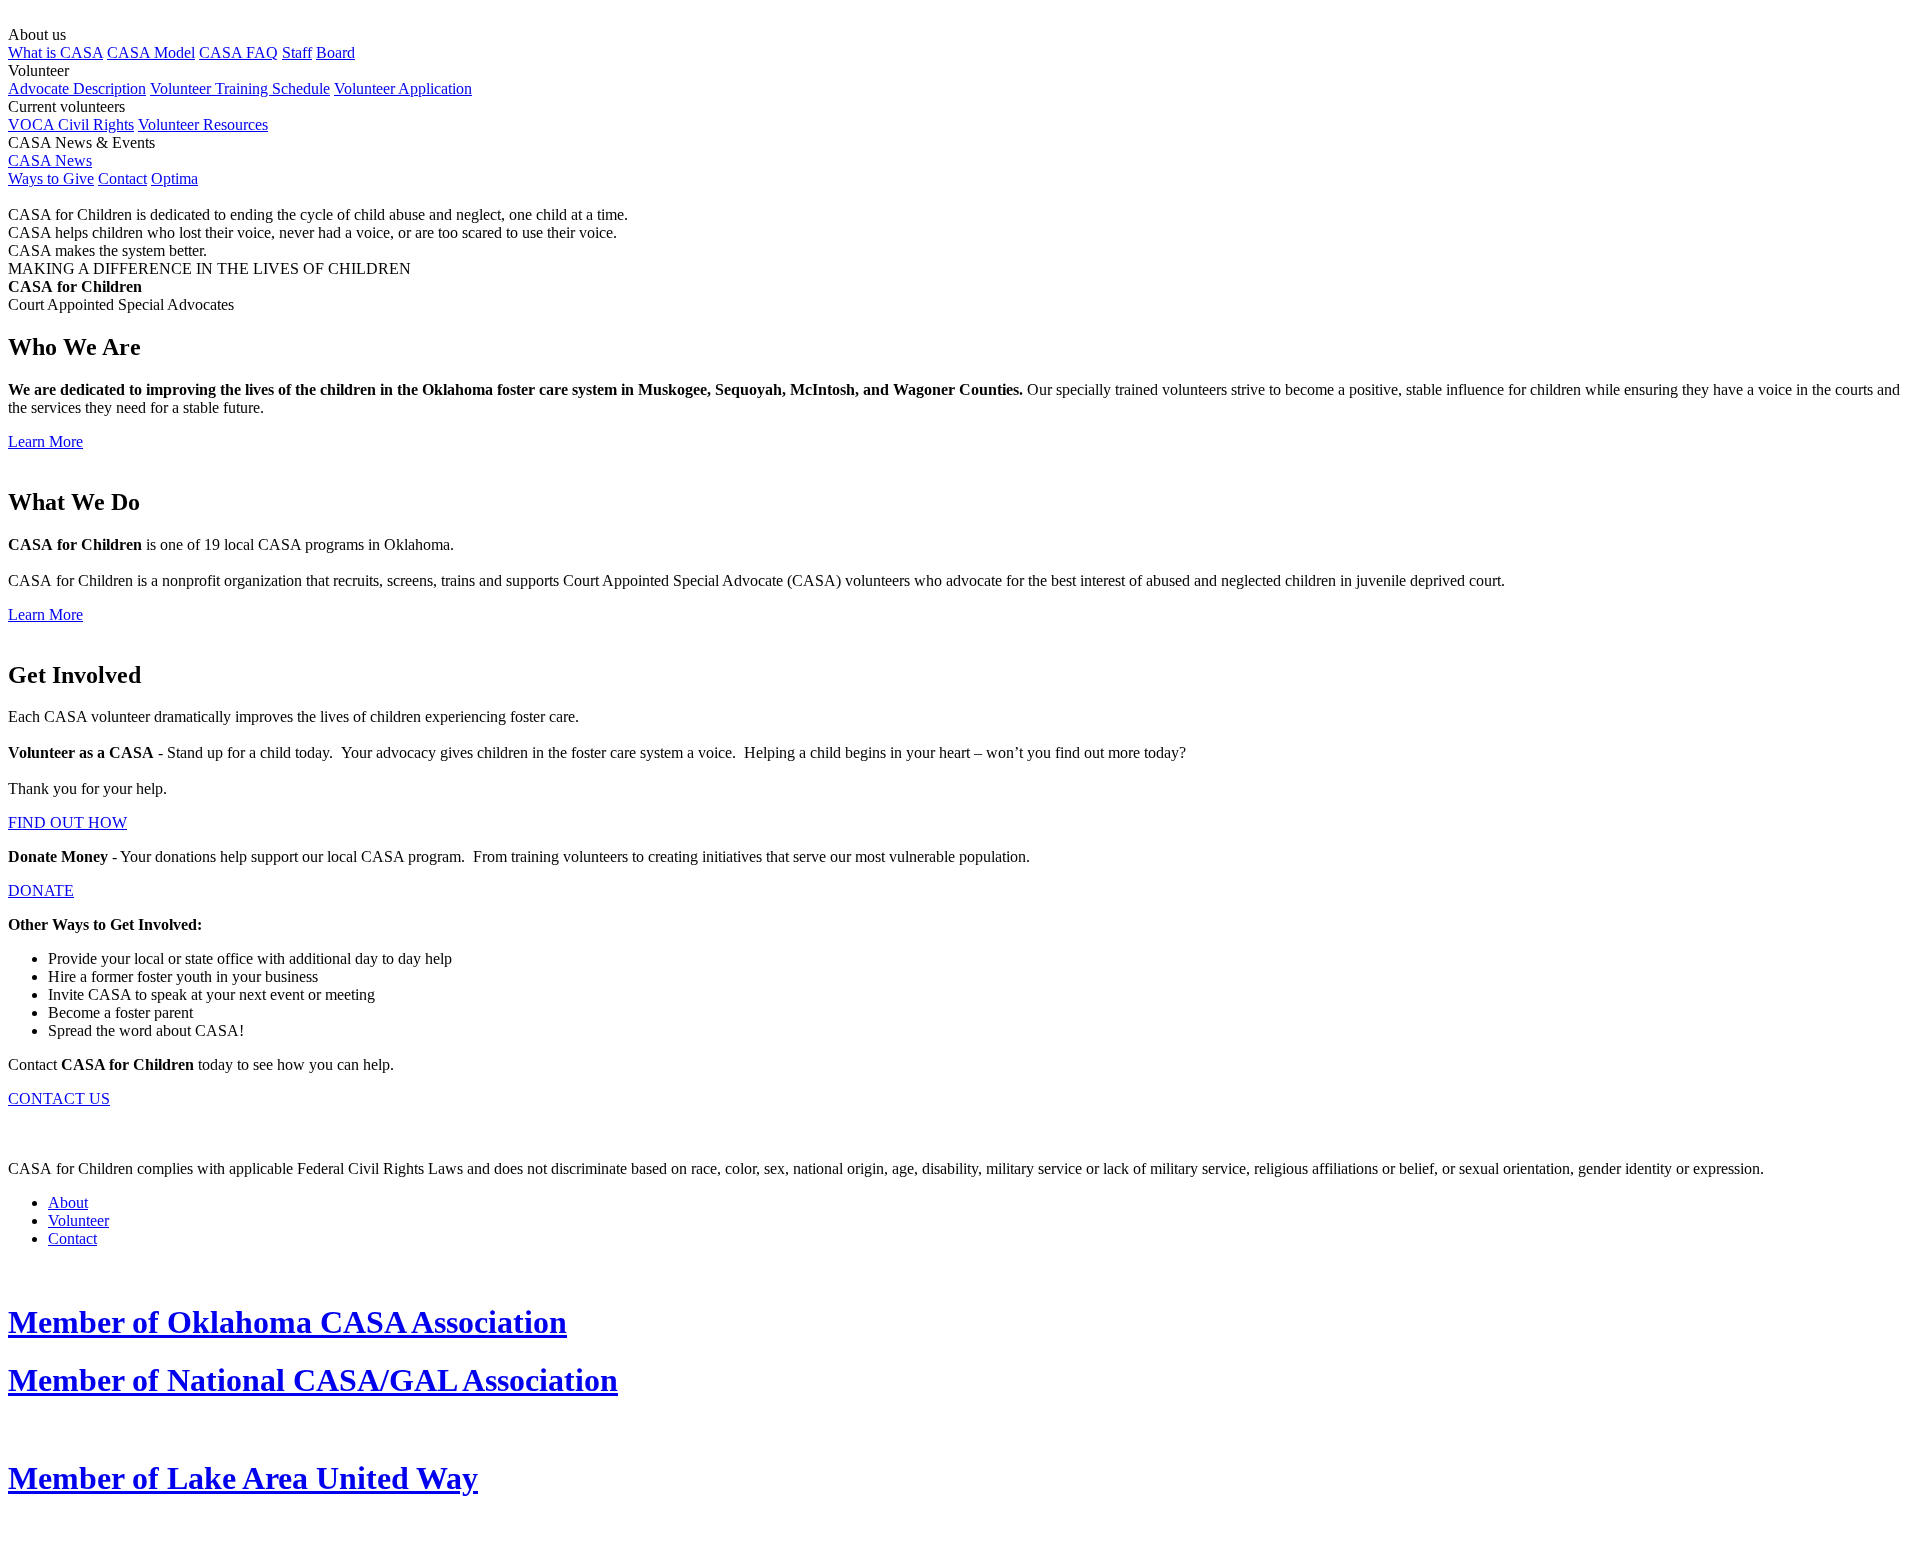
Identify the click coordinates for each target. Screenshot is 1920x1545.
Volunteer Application (403, 88)
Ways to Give (51, 178)
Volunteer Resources (203, 124)
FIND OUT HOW (67, 822)
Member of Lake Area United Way (243, 1478)
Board (335, 52)
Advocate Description (77, 88)
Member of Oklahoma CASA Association (287, 1322)
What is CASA (55, 52)
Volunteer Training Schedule (240, 88)
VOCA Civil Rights (71, 124)
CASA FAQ (238, 52)
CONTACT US (59, 1098)
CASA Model (151, 52)
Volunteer (78, 1220)
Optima (174, 178)
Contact (122, 178)
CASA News (50, 160)
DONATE (41, 890)
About (68, 1202)
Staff (297, 52)
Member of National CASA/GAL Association (313, 1380)
